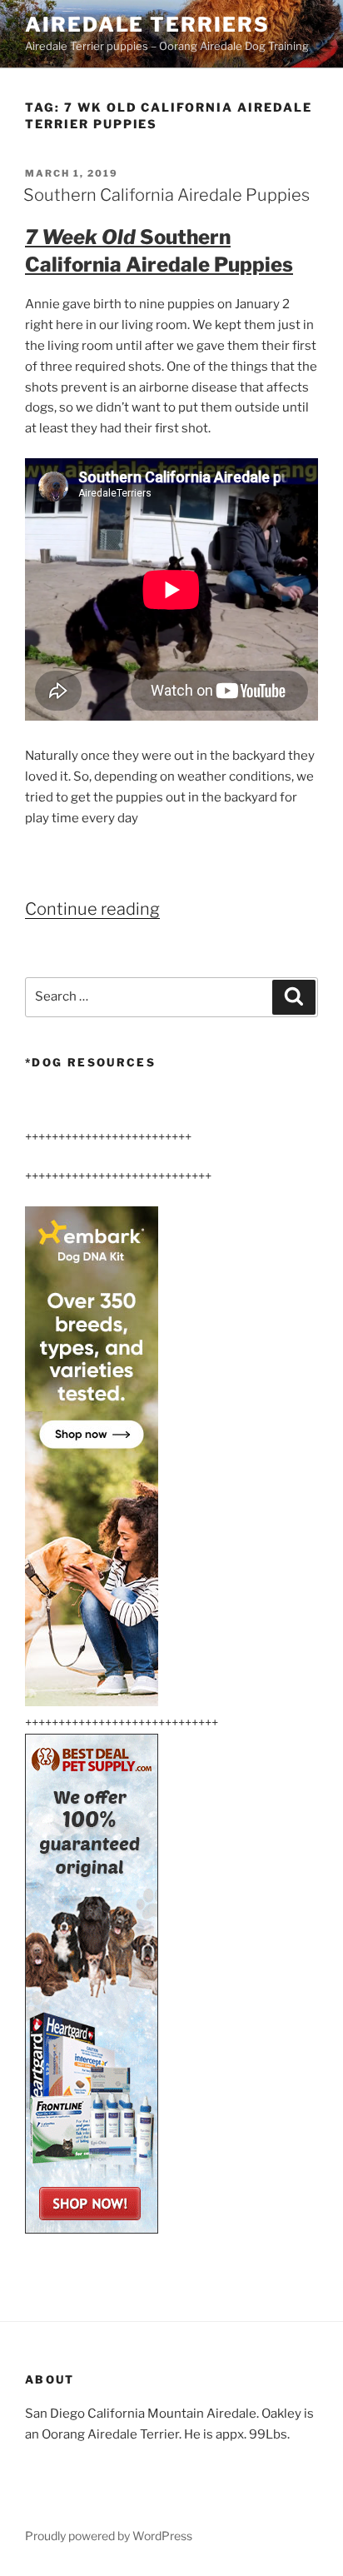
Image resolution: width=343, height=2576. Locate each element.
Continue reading (92, 909)
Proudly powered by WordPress (109, 2536)
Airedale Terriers (147, 25)
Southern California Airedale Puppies (167, 195)
